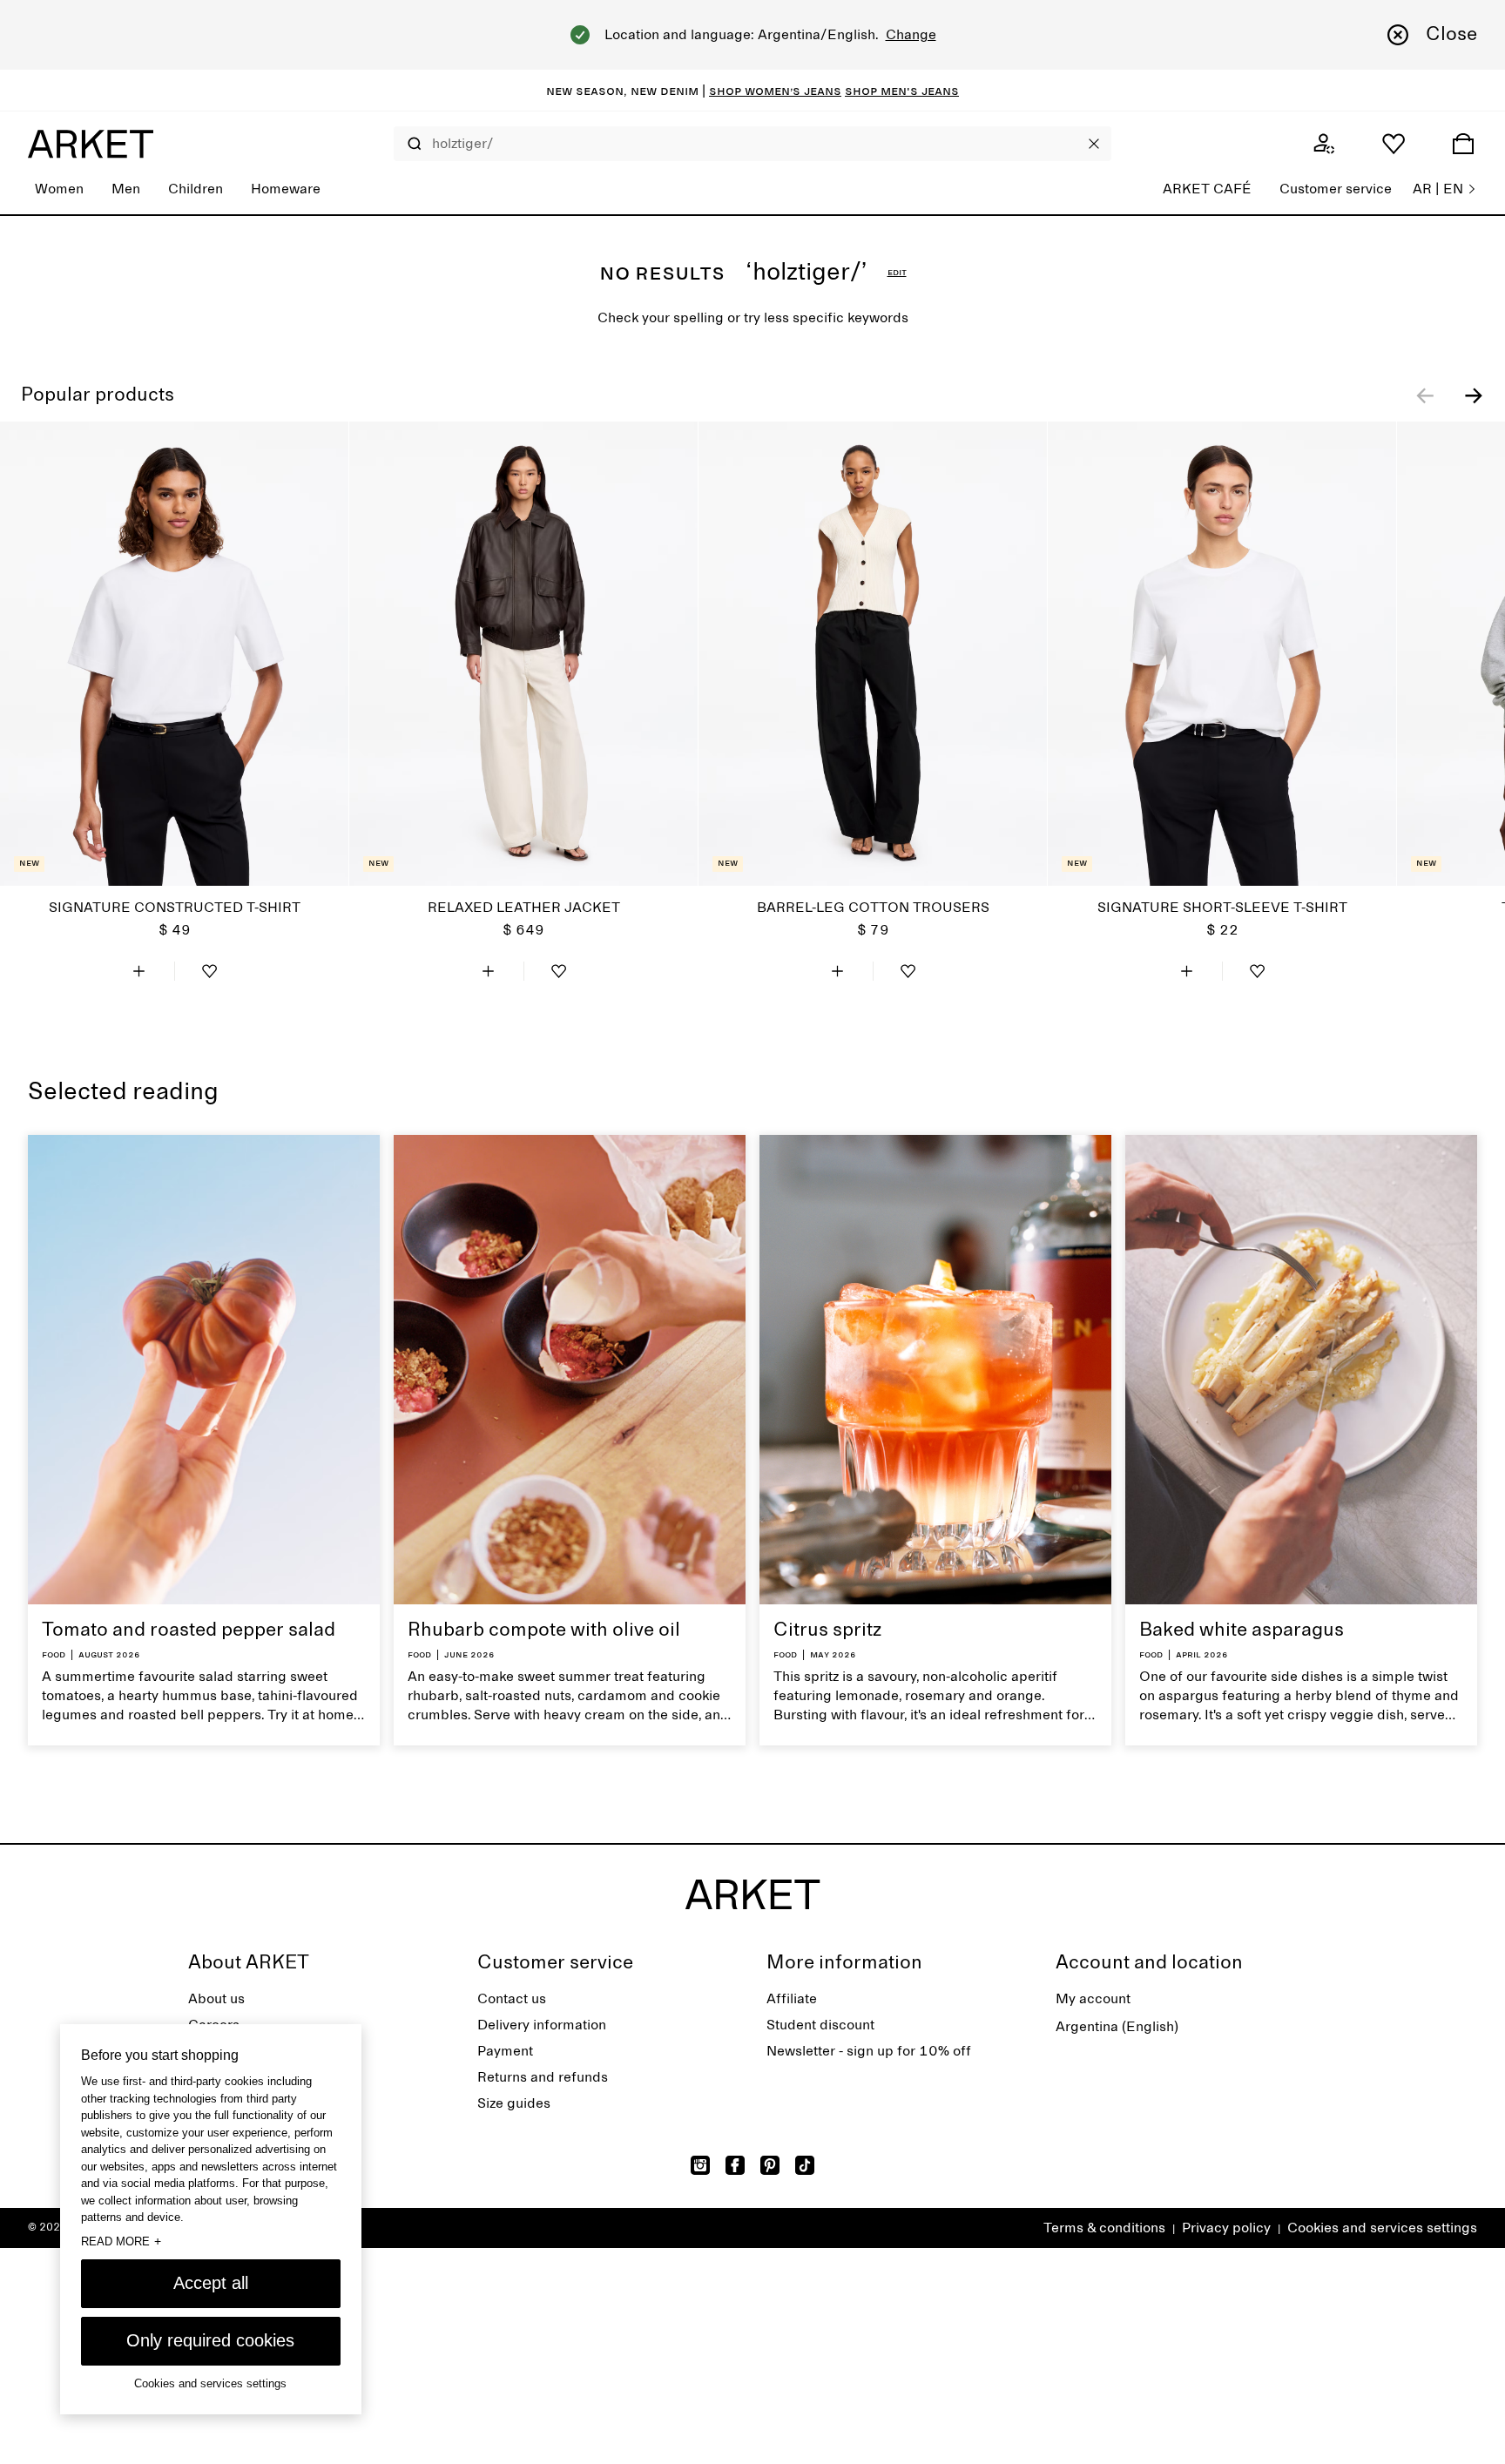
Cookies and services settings (1382, 2228)
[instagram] (700, 2165)
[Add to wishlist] (210, 971)
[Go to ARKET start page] (91, 144)
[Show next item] (1474, 395)
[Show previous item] (1425, 395)
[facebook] (735, 2165)
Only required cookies (210, 2340)
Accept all (211, 2283)
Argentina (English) (1117, 2027)
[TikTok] (805, 2165)
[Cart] (1463, 144)
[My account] (1324, 144)
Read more (121, 2241)
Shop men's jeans (902, 91)
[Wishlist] (1394, 144)
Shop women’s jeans (775, 91)
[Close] (1094, 144)
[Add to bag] (139, 971)
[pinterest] (770, 2165)
